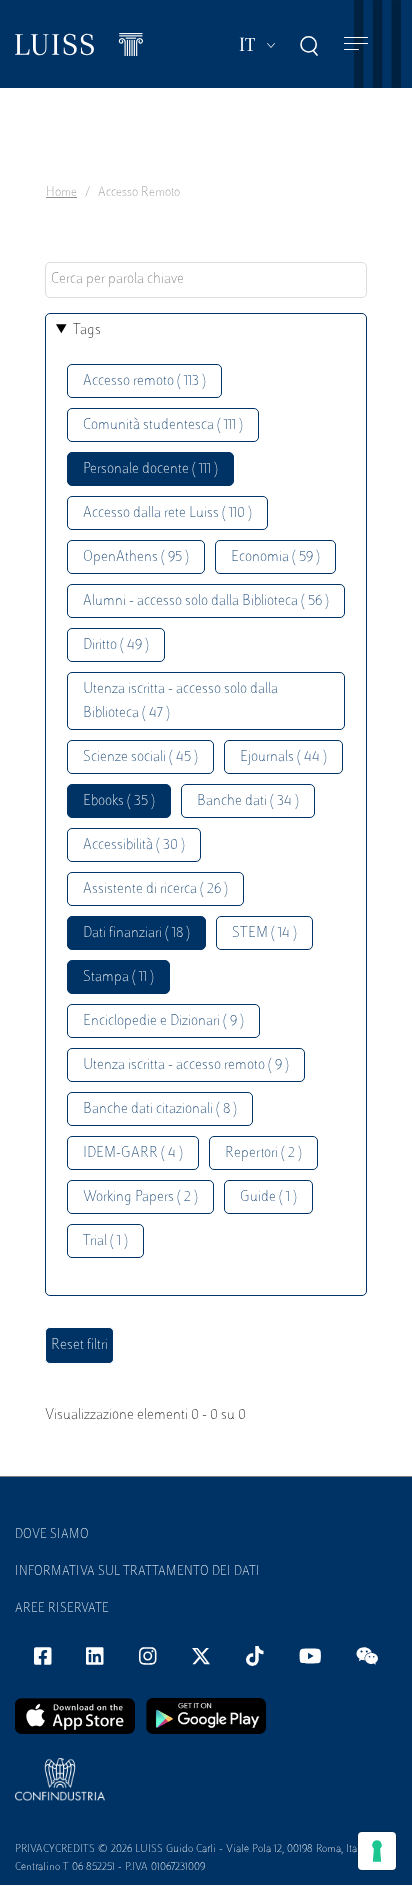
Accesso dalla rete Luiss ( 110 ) (167, 513)
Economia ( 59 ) (275, 557)
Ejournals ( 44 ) (283, 757)
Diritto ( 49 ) (116, 645)
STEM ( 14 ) (264, 933)
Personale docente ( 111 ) (150, 469)
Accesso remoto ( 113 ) (144, 381)
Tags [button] (87, 330)
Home (61, 193)
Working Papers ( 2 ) (140, 1197)
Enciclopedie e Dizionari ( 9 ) (163, 1021)
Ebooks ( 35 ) (119, 801)
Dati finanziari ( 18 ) (136, 933)
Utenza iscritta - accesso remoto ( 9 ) (186, 1065)
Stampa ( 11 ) (118, 977)
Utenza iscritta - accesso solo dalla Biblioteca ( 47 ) (180, 701)
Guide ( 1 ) (268, 1197)
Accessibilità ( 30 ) (134, 845)
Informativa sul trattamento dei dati (137, 1572)
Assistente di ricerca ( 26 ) (155, 889)
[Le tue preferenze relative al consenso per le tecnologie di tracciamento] (377, 1851)
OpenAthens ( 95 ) (136, 557)
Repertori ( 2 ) (263, 1153)
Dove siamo (52, 1535)
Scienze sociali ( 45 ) (140, 757)
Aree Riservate (62, 1609)
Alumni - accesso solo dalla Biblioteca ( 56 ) (206, 601)
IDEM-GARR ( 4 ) (133, 1153)
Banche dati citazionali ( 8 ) (160, 1109)
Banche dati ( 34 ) (248, 801)
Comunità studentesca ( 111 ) (163, 425)
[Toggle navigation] (356, 44)
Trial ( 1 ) (105, 1241)
